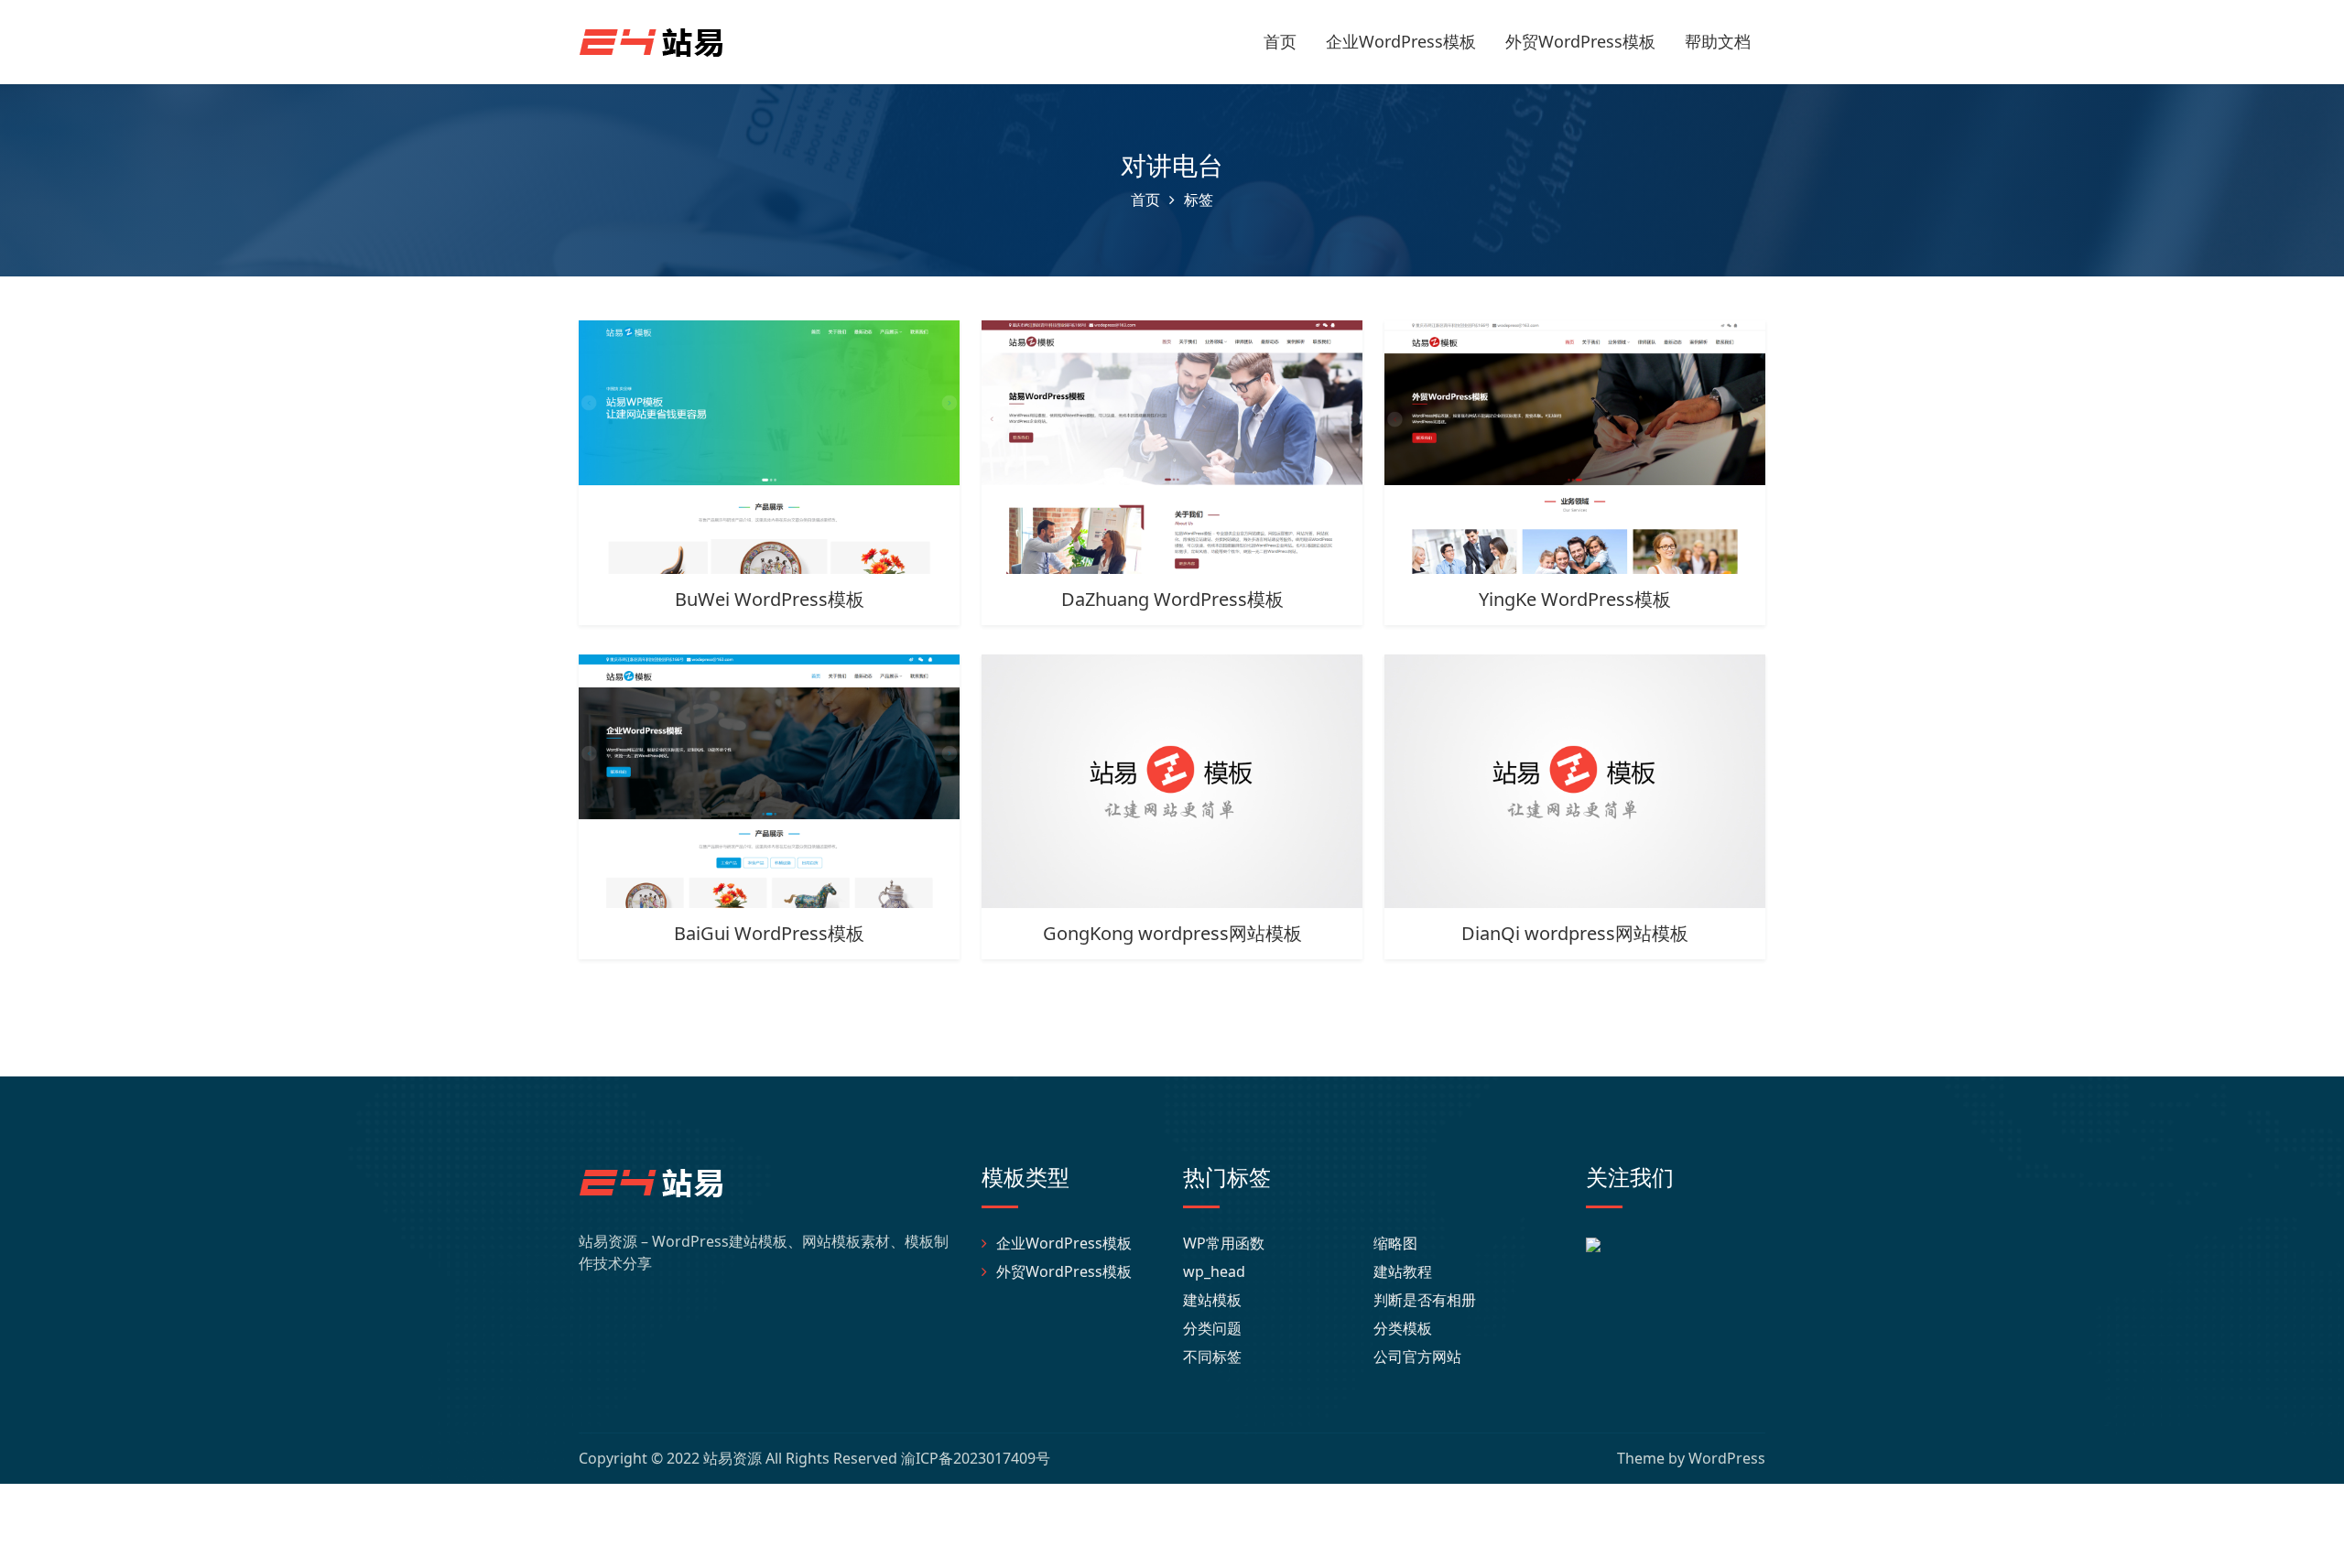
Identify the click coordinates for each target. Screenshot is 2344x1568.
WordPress (1727, 1458)
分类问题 (1212, 1328)
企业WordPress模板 (1401, 41)
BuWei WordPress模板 (770, 599)
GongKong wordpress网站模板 (1172, 933)
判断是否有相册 (1425, 1300)
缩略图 (1395, 1243)
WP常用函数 (1224, 1243)
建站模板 (1212, 1300)
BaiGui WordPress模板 (769, 933)
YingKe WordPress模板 (1575, 599)
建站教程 (1403, 1271)
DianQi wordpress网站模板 (1575, 933)
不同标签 (1212, 1357)
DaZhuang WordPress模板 (1172, 599)
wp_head (1214, 1271)
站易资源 (732, 1458)
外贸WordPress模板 (1580, 41)
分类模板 (1403, 1328)
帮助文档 (1718, 41)
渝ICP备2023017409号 (976, 1458)
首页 (1280, 41)
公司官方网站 (1417, 1357)
